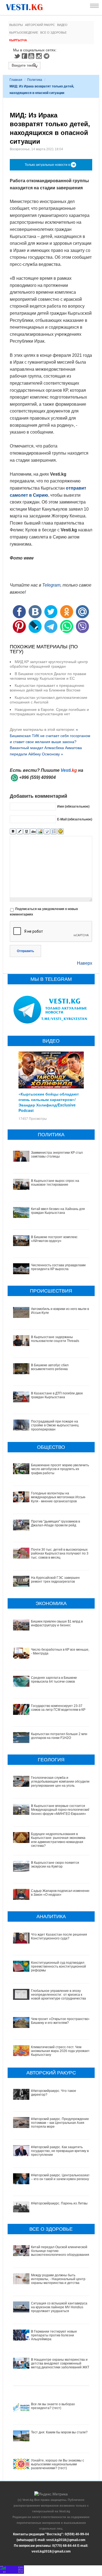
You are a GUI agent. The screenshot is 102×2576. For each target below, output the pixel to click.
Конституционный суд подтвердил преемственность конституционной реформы (58, 1967)
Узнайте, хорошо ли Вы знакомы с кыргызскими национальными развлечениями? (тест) (58, 2464)
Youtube (32, 56)
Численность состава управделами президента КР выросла (58, 1267)
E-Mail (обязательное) (75, 819)
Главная (16, 80)
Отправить (25, 951)
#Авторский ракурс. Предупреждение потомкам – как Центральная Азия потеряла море (60, 2123)
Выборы (16, 25)
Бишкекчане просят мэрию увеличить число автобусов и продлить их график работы (60, 1469)
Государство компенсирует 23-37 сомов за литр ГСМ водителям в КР (58, 1708)
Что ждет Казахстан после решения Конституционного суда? (59, 1936)
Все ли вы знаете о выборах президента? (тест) (53, 2406)
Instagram (40, 56)
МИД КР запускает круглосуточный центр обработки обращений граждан (49, 664)
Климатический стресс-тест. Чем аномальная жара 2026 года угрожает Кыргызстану (60, 2051)
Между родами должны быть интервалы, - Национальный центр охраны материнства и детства (58, 2279)
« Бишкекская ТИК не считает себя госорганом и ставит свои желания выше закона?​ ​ (50, 736)
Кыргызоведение (24, 33)
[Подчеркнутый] (27, 831)
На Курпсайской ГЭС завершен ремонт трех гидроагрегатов (55, 1580)
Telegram (47, 56)
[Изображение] (40, 831)
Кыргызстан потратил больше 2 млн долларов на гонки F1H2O (59, 1736)
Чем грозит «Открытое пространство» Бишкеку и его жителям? (61, 2021)
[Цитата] (47, 831)
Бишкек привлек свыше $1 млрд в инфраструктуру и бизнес (57, 1623)
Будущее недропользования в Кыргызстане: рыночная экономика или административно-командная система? (58, 1840)
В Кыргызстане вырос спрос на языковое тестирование (55, 1183)
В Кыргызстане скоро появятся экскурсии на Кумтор (55, 1865)
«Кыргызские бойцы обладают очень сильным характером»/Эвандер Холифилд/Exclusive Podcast (49, 1102)
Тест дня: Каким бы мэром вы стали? (59, 2432)
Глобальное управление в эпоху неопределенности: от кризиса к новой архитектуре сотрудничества (58, 1995)
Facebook (24, 56)
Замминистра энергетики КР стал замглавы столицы (57, 1155)
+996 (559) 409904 (37, 777)
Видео (62, 25)
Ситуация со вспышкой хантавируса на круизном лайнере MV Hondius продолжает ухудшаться (59, 2307)
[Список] (54, 831)
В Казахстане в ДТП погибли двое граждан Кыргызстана (57, 1395)
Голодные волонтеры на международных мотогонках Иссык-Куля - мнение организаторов (58, 1497)
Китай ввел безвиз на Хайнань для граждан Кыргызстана (58, 1211)
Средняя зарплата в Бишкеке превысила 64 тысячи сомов (54, 1680)
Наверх (85, 963)
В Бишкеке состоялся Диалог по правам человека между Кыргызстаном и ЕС (48, 676)
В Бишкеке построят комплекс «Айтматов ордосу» (54, 1239)
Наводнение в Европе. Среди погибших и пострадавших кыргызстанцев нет (49, 712)
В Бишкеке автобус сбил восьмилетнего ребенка (50, 1367)
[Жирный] (13, 831)
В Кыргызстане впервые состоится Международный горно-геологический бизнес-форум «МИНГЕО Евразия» (60, 1810)
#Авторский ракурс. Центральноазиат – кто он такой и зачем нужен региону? (61, 2177)
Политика (35, 80)
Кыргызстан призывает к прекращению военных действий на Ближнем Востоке (47, 688)
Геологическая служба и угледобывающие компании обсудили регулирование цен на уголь (60, 1782)
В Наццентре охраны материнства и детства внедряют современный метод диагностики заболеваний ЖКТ (60, 2364)
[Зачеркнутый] (33, 831)
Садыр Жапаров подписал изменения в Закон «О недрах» (61, 1893)
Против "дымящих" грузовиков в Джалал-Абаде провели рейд (55, 1523)
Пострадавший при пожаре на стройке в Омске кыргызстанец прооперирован (55, 1425)
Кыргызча (18, 40)
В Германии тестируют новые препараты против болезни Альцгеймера (54, 2335)
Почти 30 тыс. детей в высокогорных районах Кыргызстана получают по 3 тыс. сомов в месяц (60, 1554)
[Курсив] (20, 831)
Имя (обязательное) (73, 806)
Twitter (17, 56)
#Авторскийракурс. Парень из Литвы (59, 2203)
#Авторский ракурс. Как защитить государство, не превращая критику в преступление (60, 2151)
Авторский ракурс (40, 25)
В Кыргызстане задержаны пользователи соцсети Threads (55, 1339)
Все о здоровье (53, 33)
